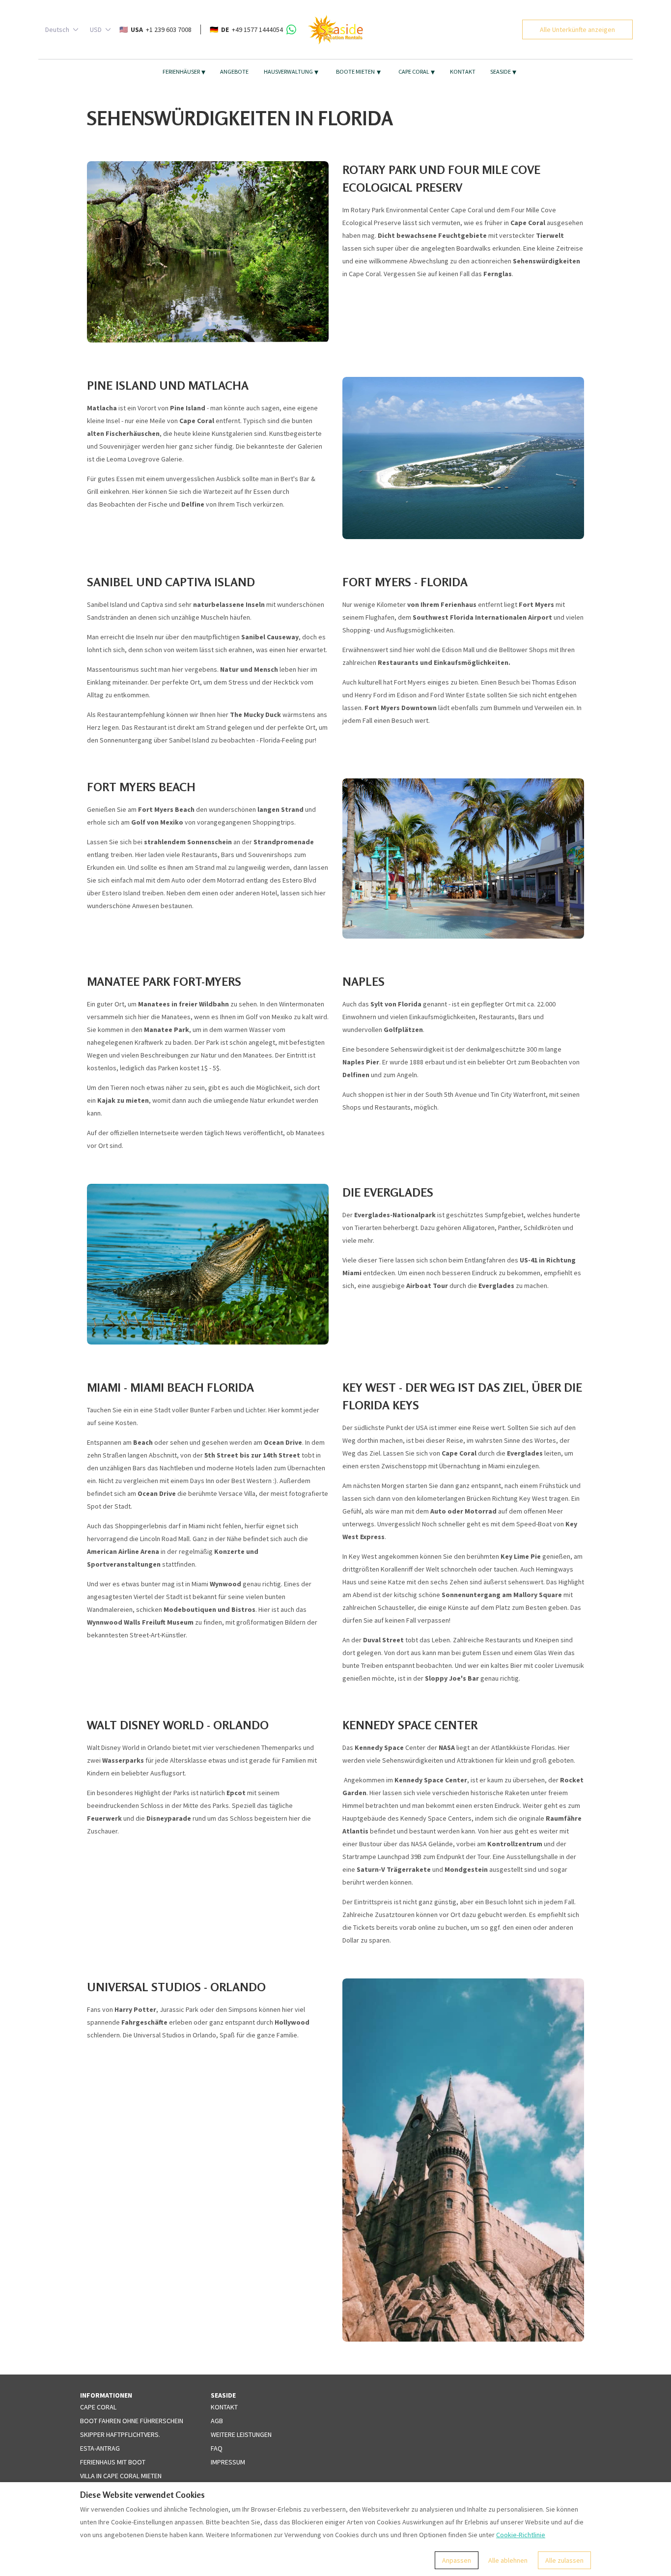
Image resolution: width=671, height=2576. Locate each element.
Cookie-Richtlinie (521, 2535)
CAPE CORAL (417, 72)
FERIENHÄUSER (184, 72)
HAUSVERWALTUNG (291, 72)
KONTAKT (463, 72)
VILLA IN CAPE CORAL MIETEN (121, 2476)
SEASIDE (503, 72)
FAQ (217, 2448)
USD (96, 29)
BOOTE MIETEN (358, 72)
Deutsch (57, 29)
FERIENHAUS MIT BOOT (113, 2462)
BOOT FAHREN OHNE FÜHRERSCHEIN (132, 2421)
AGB (217, 2421)
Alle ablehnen (508, 2560)
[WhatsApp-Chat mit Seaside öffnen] (291, 29)
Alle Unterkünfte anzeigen (577, 29)
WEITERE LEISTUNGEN (241, 2434)
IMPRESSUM (228, 2462)
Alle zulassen (564, 2560)
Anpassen (457, 2560)
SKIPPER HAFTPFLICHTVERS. (120, 2434)
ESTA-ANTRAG (100, 2448)
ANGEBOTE (234, 72)
